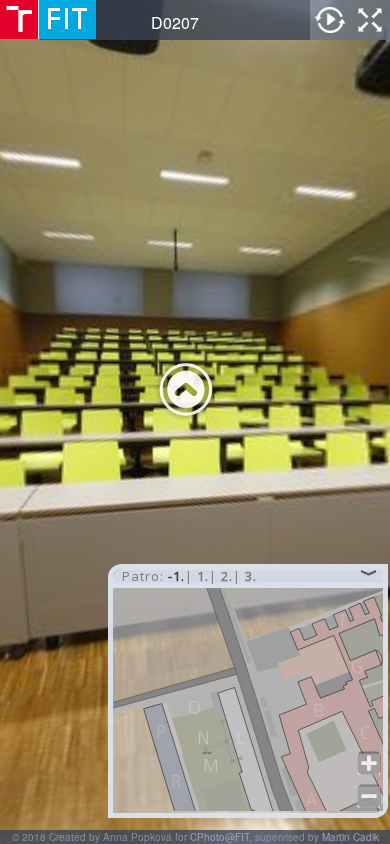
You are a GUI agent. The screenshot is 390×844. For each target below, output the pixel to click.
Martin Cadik (350, 837)
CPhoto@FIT (219, 837)
